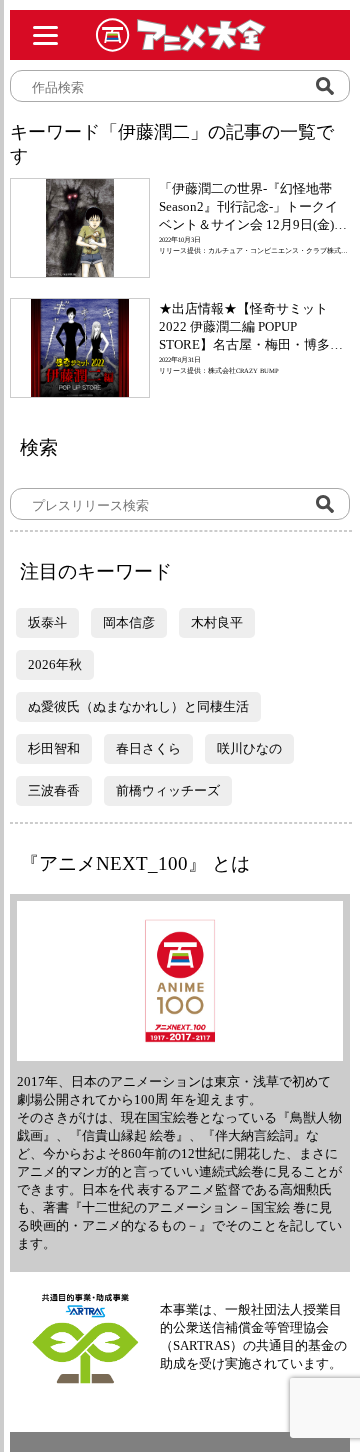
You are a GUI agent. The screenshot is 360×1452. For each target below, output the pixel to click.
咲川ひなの (249, 748)
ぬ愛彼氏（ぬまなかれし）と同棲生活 (138, 706)
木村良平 (217, 622)
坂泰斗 (47, 622)
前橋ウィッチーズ (168, 790)
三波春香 (54, 790)
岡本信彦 (129, 622)
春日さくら (148, 748)
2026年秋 (55, 664)
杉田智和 (54, 748)
